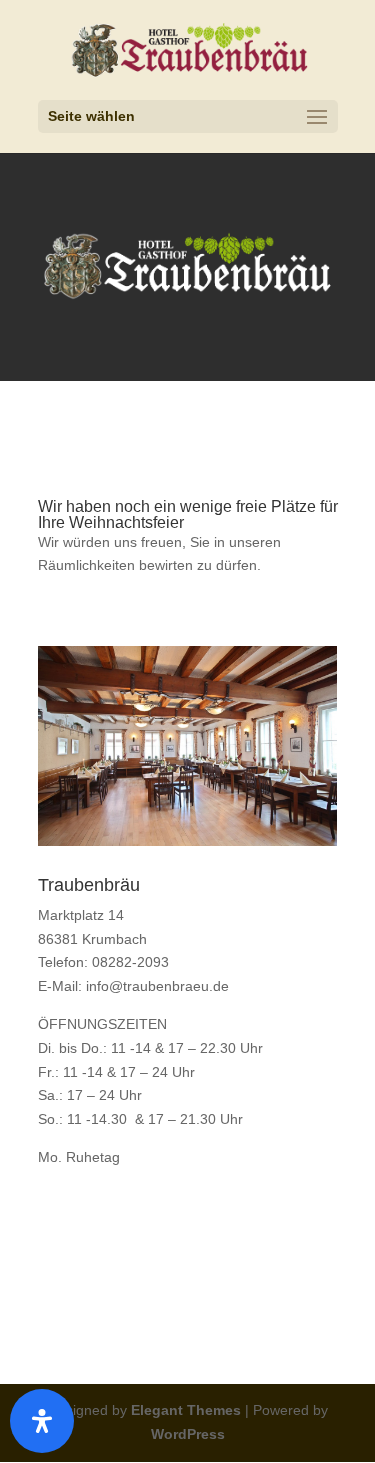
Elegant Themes (186, 1410)
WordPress (188, 1434)
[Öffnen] (42, 1421)
